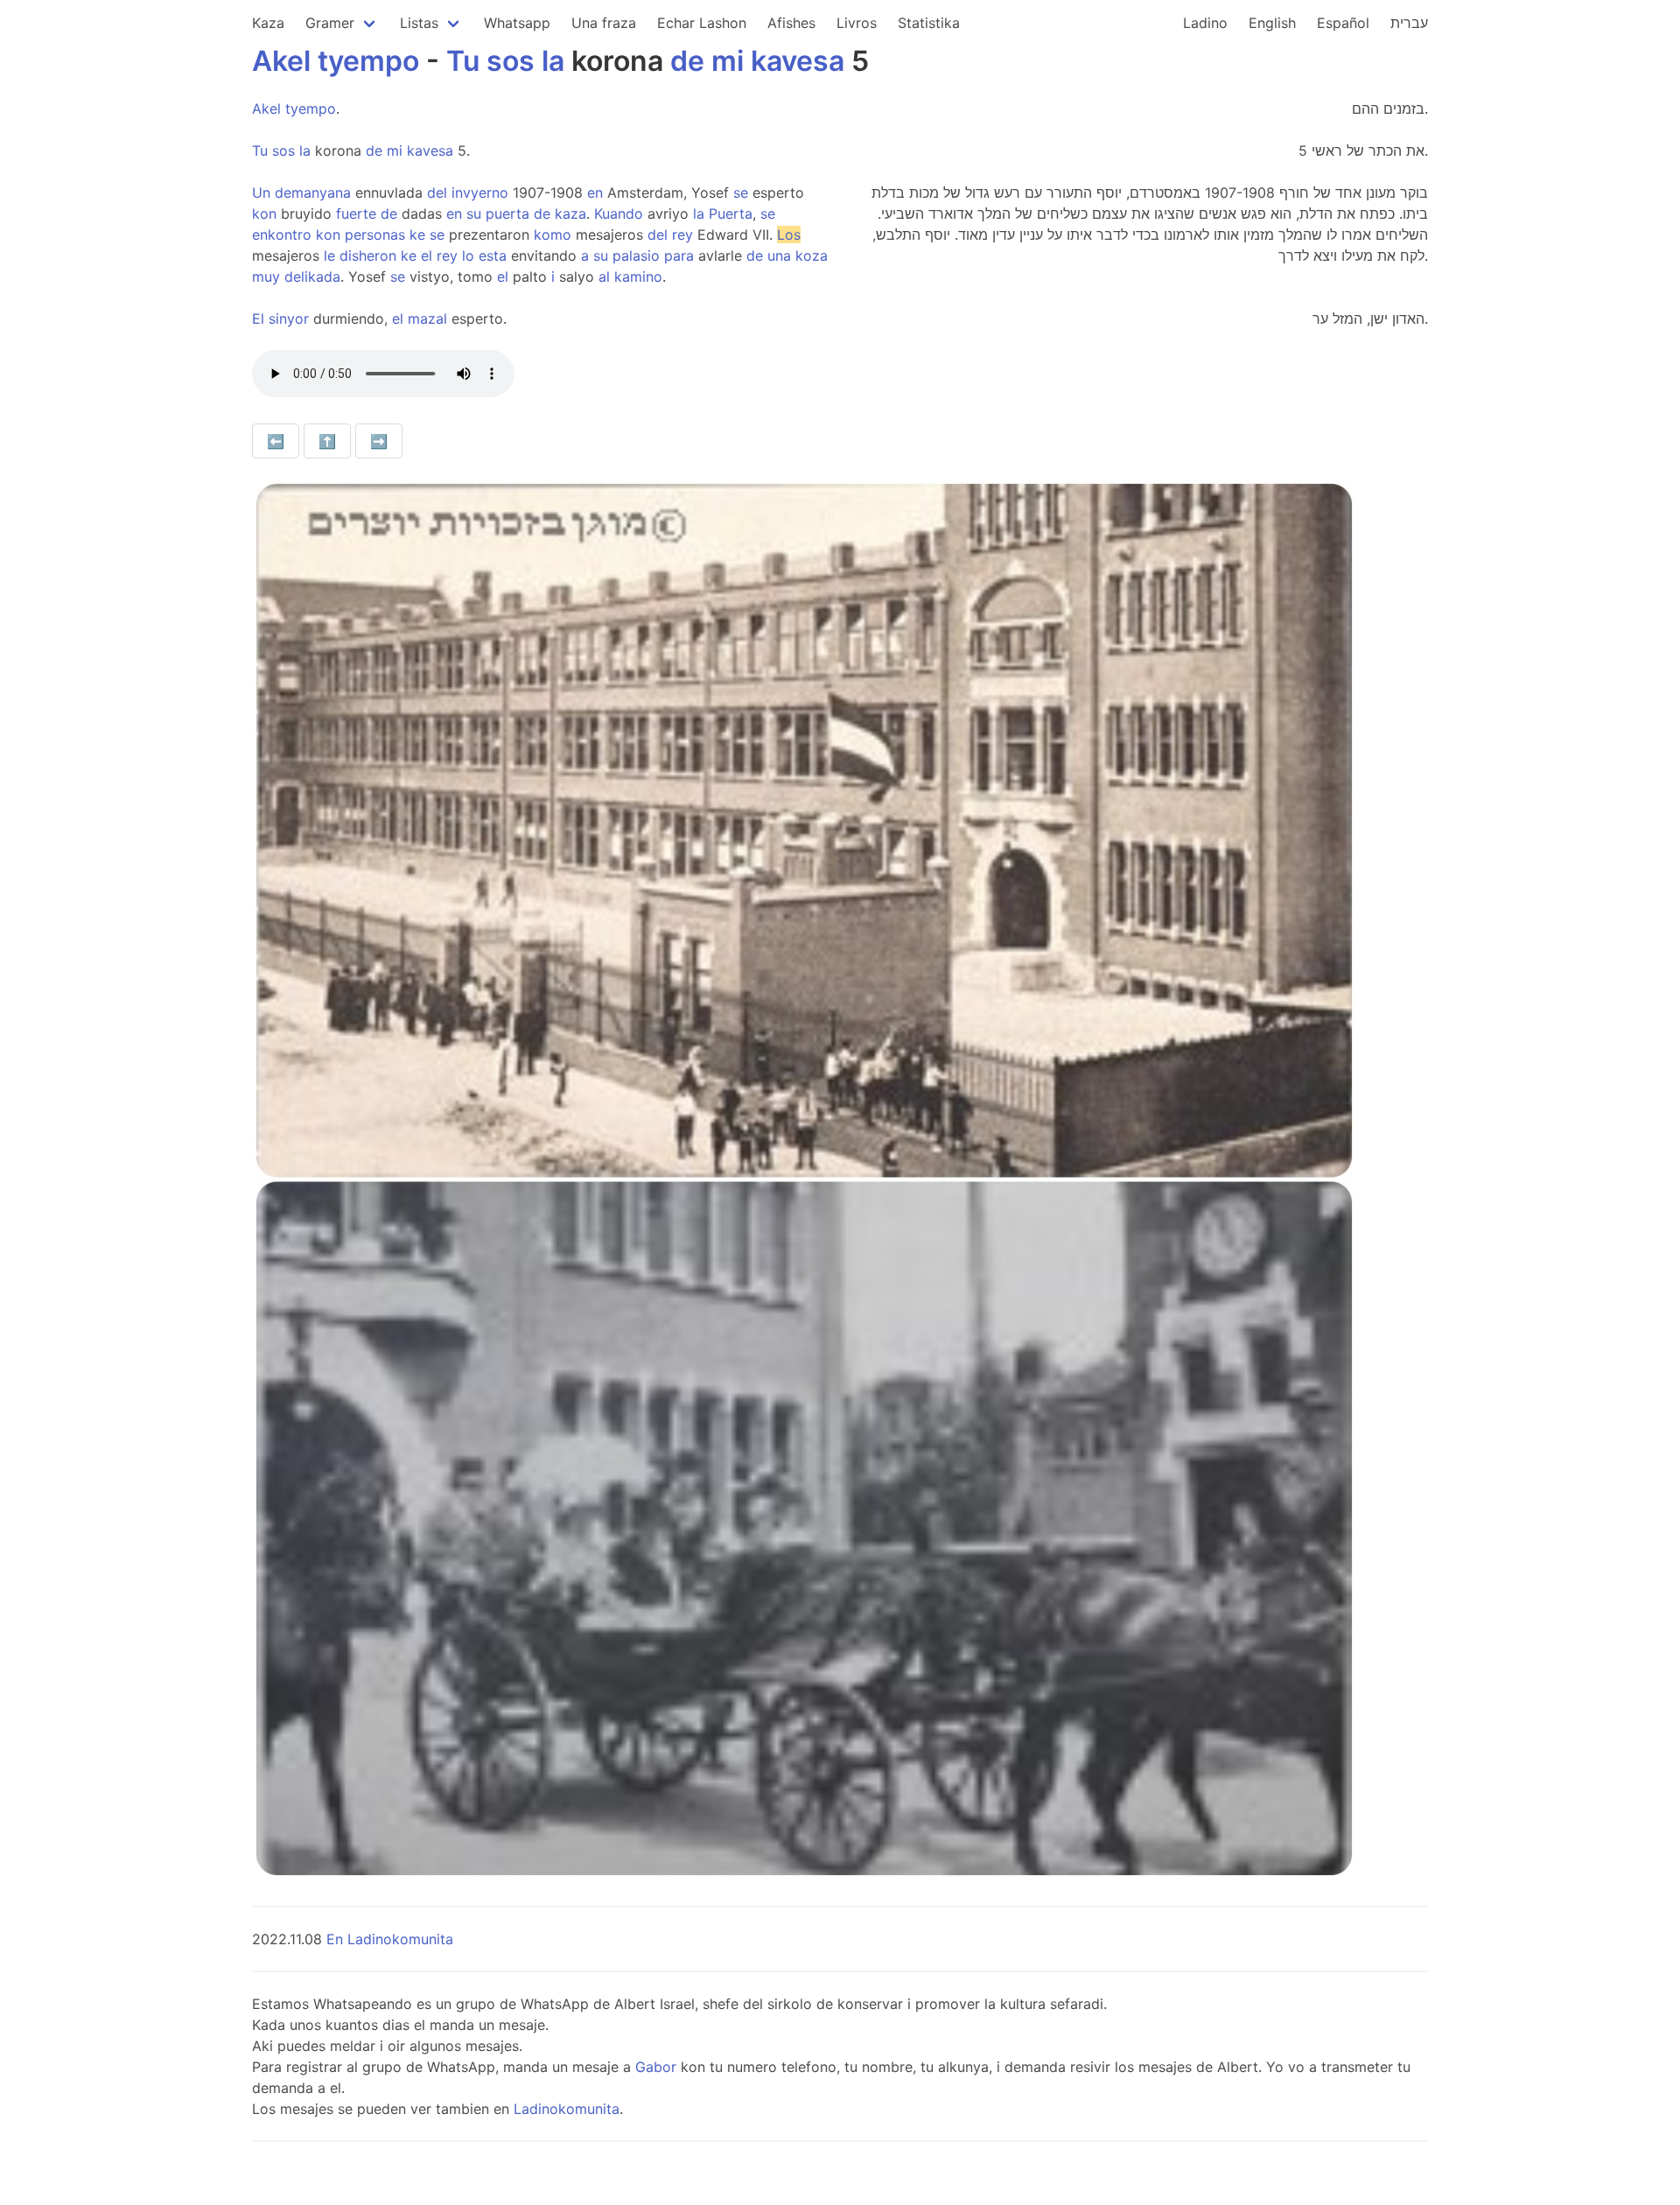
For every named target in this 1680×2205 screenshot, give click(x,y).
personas (375, 234)
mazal (427, 318)
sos (511, 61)
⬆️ (327, 441)
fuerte (356, 213)
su (474, 213)
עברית (1409, 23)
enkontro (282, 234)
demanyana (313, 192)
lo (468, 255)
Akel (281, 61)
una (779, 255)
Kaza (268, 23)
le (329, 255)
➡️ (379, 441)
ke (417, 234)
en (595, 192)
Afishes (791, 23)
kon (264, 213)
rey (682, 234)
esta (493, 255)
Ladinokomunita (567, 2109)
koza (812, 255)
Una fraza (604, 23)
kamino (638, 276)
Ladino (1205, 23)
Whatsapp (517, 23)
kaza (570, 213)
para (679, 255)
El (258, 318)
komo (553, 234)
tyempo (368, 61)
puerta (507, 213)
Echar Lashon (702, 23)
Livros (857, 23)
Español (1343, 23)
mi (728, 61)
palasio (636, 255)
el (427, 255)
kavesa (798, 61)
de (687, 61)
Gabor (656, 2067)
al (604, 276)
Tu (463, 61)
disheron (368, 255)
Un (261, 192)
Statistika (929, 23)
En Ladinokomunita (390, 1939)
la (553, 61)
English (1272, 23)
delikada (312, 276)
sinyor (289, 318)
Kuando (619, 213)
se (741, 192)
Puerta (731, 213)
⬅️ (276, 441)
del (437, 192)
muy (266, 276)
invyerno (480, 192)
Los (789, 234)
